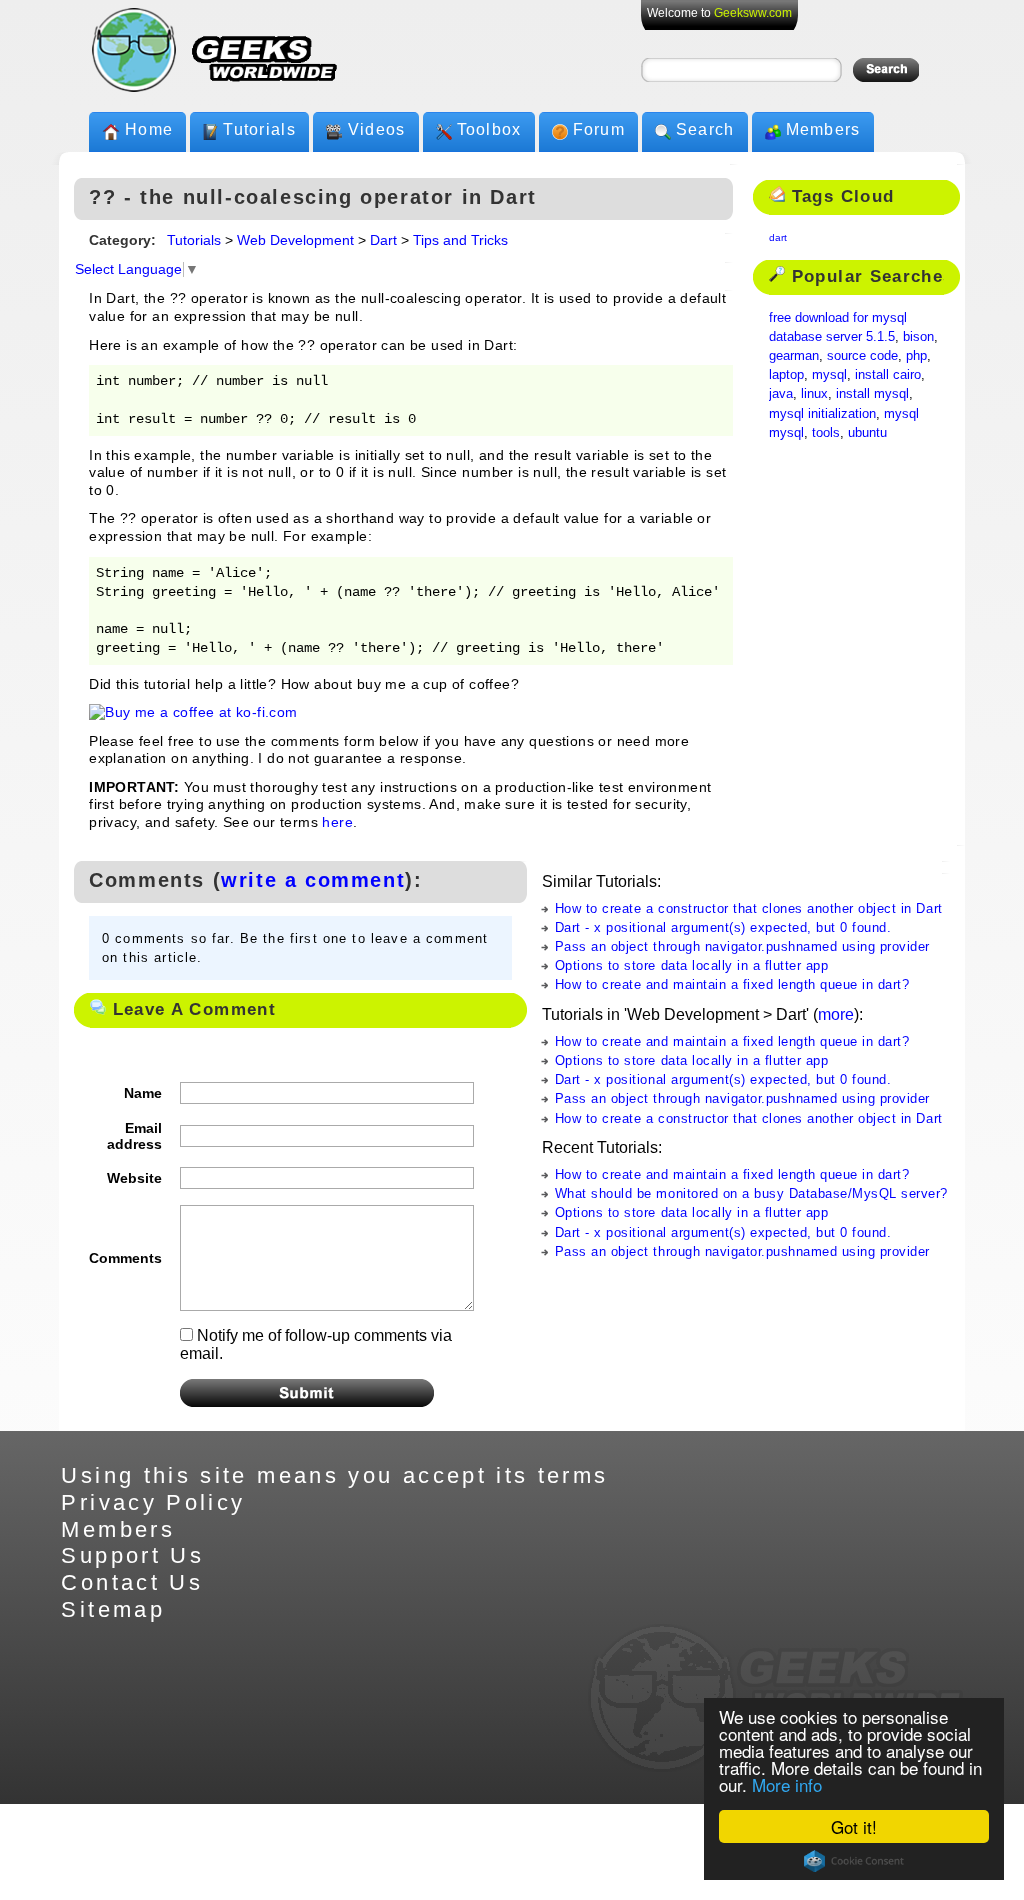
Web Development (295, 240)
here (337, 822)
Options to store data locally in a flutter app (692, 965)
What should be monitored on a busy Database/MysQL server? (751, 1193)
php (916, 355)
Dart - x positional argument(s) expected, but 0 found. (723, 927)
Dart (383, 240)
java (781, 393)
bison (918, 336)
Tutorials (259, 129)
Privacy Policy (153, 1502)
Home (149, 129)
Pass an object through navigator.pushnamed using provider (742, 946)
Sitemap (113, 1609)
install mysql (872, 393)
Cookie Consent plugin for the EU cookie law (854, 1861)
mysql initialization (822, 413)
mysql (829, 374)
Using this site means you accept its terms (334, 1475)
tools (826, 432)
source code (862, 355)
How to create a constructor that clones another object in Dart (749, 908)
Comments (125, 1258)
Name (143, 1093)
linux (814, 393)
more (836, 1014)
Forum (599, 129)
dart (778, 237)
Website (134, 1178)
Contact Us (132, 1582)
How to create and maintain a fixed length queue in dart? (732, 984)
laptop (786, 374)
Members (823, 129)
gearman (794, 355)
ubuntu (867, 432)
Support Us (132, 1555)
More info (787, 1784)
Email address (134, 1136)
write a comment (313, 880)
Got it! (854, 1826)
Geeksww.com (753, 13)
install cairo (888, 374)
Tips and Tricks (460, 240)
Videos (377, 129)
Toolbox (489, 129)
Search (705, 129)
